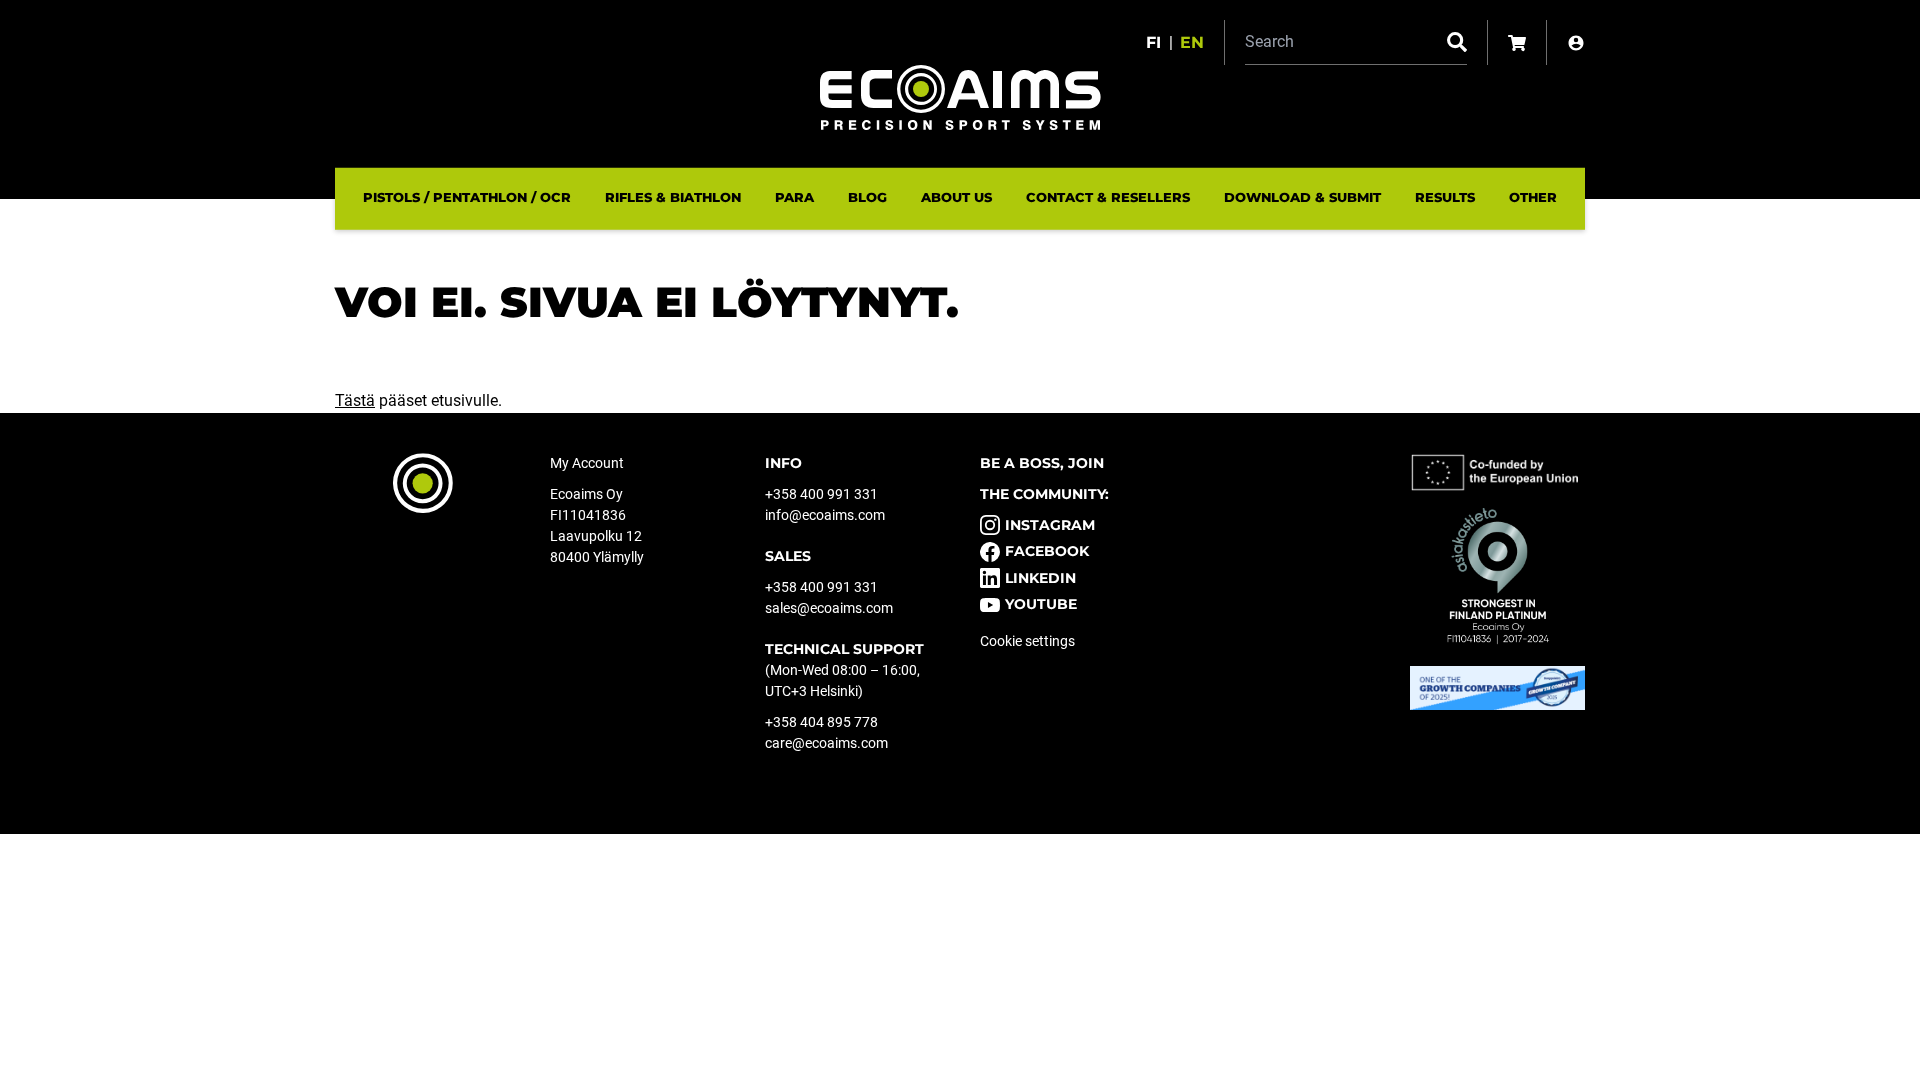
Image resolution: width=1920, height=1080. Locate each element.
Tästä (355, 400)
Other (1533, 197)
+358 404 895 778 (821, 722)
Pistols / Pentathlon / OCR (467, 197)
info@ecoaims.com (825, 515)
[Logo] (960, 97)
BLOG (867, 197)
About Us (956, 197)
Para (794, 197)
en (1192, 42)
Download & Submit (1302, 197)
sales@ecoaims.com (829, 608)
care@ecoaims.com (826, 743)
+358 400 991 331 (821, 494)
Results (1445, 197)
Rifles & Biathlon (673, 197)
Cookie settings (1027, 641)
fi (1153, 42)
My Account (587, 463)
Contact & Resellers (1108, 197)
